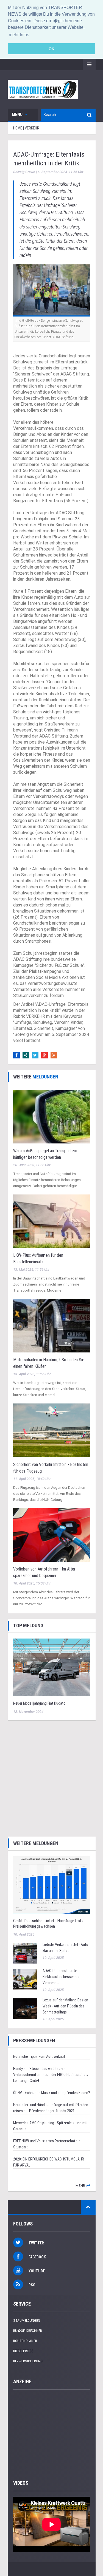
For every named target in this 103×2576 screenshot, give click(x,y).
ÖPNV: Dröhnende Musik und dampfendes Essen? (52, 2093)
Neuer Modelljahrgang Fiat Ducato (39, 1703)
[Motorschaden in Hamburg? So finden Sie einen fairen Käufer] (52, 1325)
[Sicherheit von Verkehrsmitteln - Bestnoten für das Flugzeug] (52, 1430)
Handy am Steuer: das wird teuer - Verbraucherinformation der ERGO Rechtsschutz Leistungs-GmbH (51, 2075)
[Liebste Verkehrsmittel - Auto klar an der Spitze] (25, 1953)
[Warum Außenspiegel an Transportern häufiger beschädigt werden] (52, 1116)
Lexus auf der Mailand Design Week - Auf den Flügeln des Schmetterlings (65, 2006)
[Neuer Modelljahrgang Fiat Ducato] (52, 1667)
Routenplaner (25, 2341)
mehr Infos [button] (19, 35)
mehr (80, 2186)
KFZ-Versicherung (28, 2361)
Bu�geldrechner (28, 2331)
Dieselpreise (23, 2351)
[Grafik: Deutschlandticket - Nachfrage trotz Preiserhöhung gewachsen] (52, 1885)
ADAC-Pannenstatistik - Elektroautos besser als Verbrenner (61, 1977)
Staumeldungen (27, 2321)
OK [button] (51, 49)
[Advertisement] (51, 1778)
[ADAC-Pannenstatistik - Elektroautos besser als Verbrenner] (25, 1979)
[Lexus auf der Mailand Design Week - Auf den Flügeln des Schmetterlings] (25, 2008)
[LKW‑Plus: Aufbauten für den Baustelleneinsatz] (52, 1221)
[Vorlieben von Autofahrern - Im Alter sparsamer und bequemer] (52, 1535)
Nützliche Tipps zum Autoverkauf (39, 2057)
